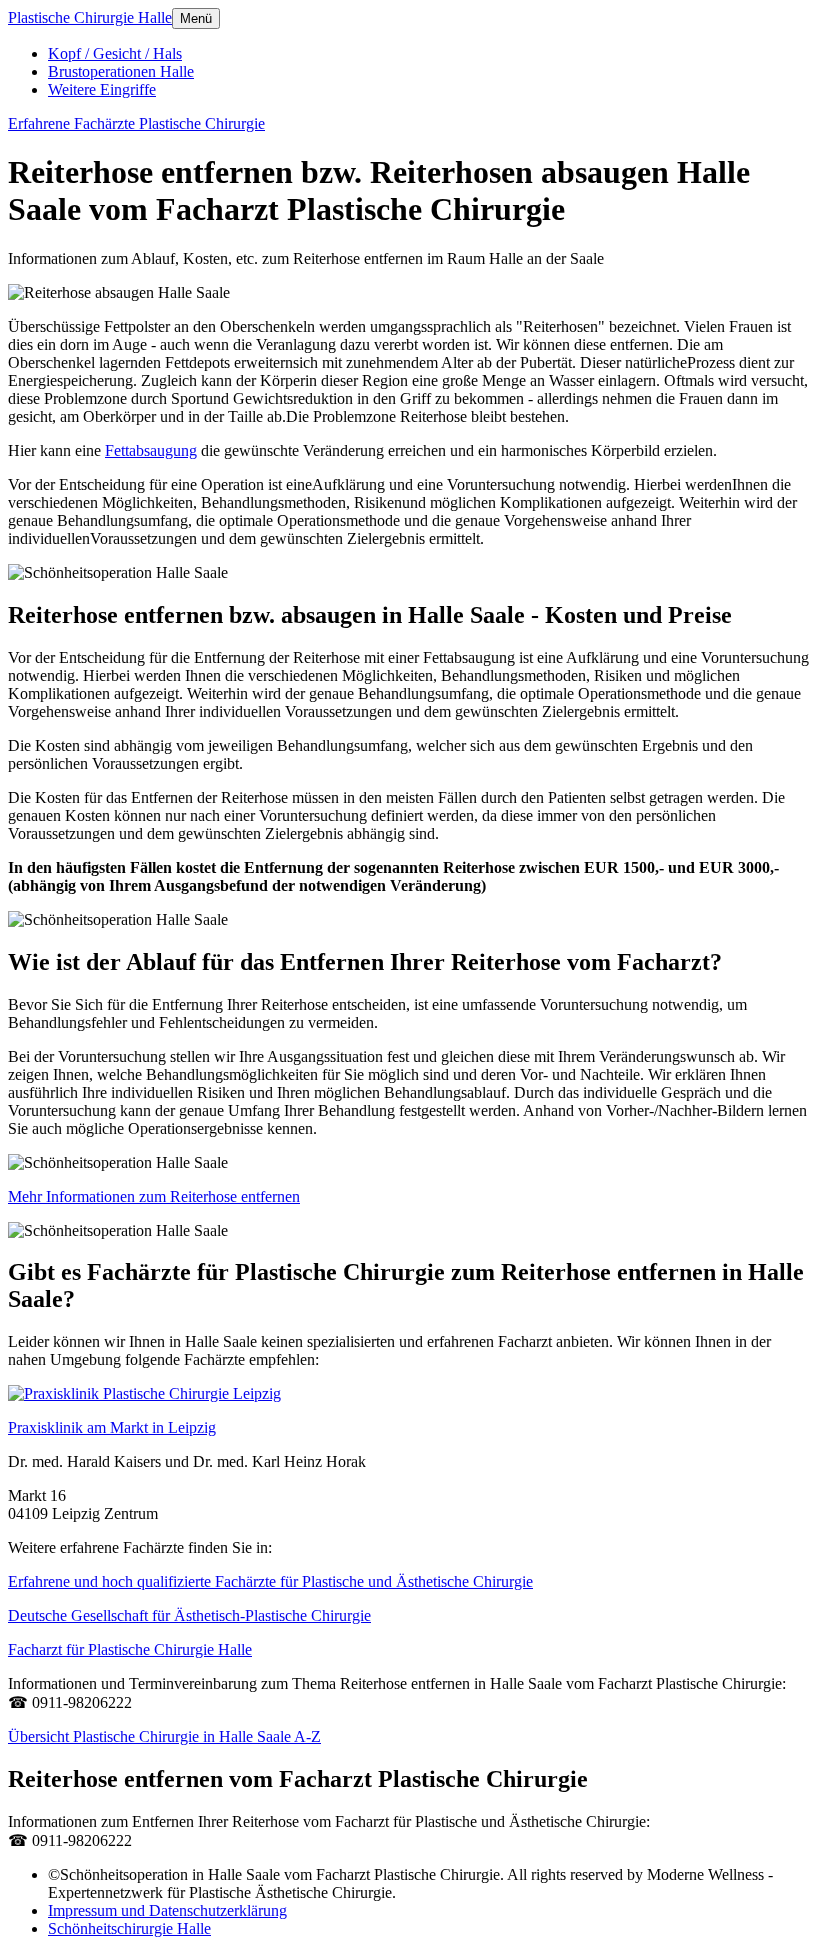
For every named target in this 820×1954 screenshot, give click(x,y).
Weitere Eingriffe (102, 89)
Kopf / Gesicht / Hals (115, 53)
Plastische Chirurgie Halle (90, 17)
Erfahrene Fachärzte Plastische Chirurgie (136, 123)
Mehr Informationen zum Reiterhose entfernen (154, 1196)
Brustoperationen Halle (121, 71)
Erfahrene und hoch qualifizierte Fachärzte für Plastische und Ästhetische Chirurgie (270, 1581)
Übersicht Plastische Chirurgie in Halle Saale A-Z (164, 1736)
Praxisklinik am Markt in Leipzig (112, 1427)
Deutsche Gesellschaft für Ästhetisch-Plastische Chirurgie (189, 1615)
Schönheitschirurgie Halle (129, 1928)
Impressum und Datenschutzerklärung (167, 1910)
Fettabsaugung (151, 450)
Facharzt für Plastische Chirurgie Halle (130, 1649)
